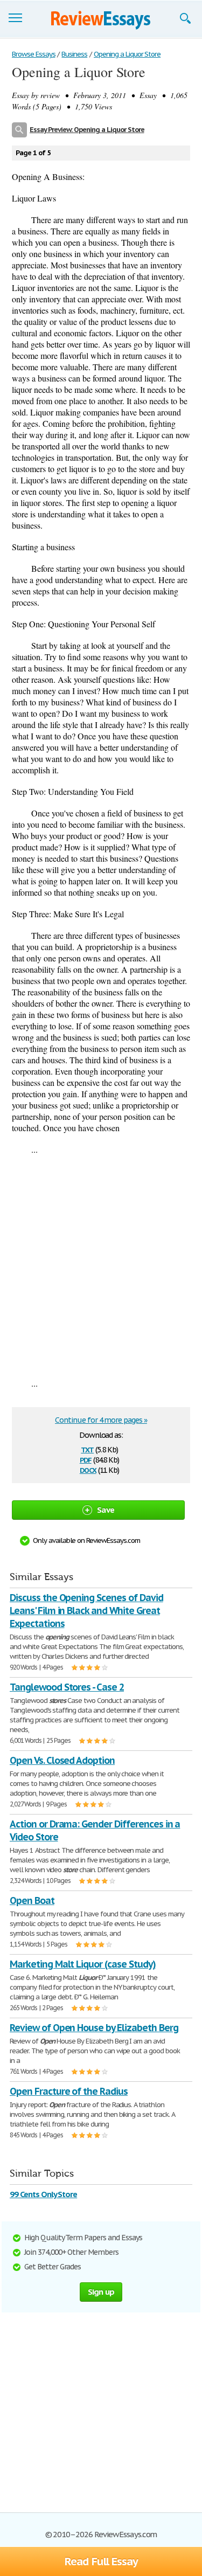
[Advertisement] (101, 1266)
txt (87, 1449)
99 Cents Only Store (43, 2194)
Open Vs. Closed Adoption (62, 1760)
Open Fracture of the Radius (69, 2091)
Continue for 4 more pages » (101, 1420)
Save (106, 1510)
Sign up (101, 2292)
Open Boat (32, 1900)
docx (88, 1469)
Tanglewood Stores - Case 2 (67, 1687)
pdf (86, 1459)
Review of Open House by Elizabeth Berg (94, 2028)
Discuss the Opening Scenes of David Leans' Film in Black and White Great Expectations (86, 1611)
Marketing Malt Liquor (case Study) (83, 1964)
